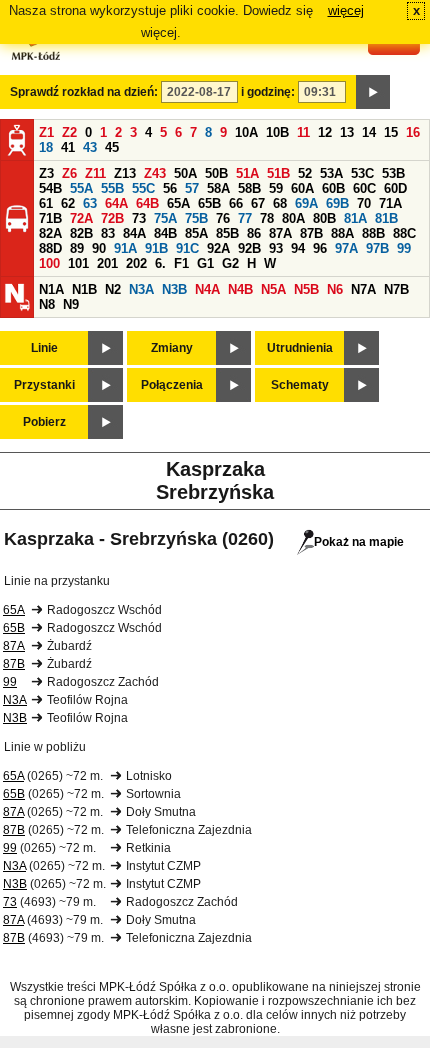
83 (108, 233)
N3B (174, 289)
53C (362, 173)
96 (320, 248)
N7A (363, 289)
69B (337, 203)
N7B (396, 289)
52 (305, 173)
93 (276, 248)
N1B (84, 289)
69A (306, 203)
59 (276, 188)
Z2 (69, 132)
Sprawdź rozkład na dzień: (84, 92)
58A (218, 188)
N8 (47, 304)
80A (293, 218)
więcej (346, 10)
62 (68, 203)
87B (311, 233)
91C (187, 248)
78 (267, 218)
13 (347, 132)
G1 (205, 263)
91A (125, 248)
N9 (71, 304)
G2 (230, 263)
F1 (181, 263)
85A (196, 233)
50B (216, 173)
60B (333, 188)
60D (395, 188)
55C (143, 188)
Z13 (125, 173)
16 (413, 132)
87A (280, 233)
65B (209, 203)
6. (160, 263)
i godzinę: (268, 92)
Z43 (155, 173)
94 (298, 248)
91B (156, 248)
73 (139, 218)
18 (46, 147)
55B (112, 188)
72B (112, 218)
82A (50, 233)
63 (90, 203)
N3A (141, 289)
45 (112, 147)
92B (249, 248)
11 (303, 132)
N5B (306, 289)
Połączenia (172, 385)
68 (280, 203)
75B (196, 218)
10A (246, 132)
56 (170, 188)
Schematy (300, 385)
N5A (273, 289)
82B (81, 233)
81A (355, 218)
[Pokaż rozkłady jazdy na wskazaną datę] (373, 92)
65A (178, 203)
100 (49, 263)
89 (77, 248)
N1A (51, 289)
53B (393, 173)
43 (90, 147)
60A (302, 188)
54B (50, 188)
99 (404, 248)
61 (46, 203)
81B (386, 218)
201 (107, 263)
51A (247, 173)
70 (364, 203)
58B (249, 188)
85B (227, 233)
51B (278, 173)
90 (99, 248)
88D (50, 248)
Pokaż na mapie (359, 542)
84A (134, 233)
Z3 (46, 173)
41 (68, 147)
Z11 (95, 173)
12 (325, 132)
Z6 (69, 173)
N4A (207, 289)
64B (147, 203)
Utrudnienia (300, 348)
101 (78, 263)
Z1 (46, 132)
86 (254, 233)
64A (116, 203)
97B (377, 248)
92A (218, 248)
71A (390, 203)
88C (404, 233)
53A (331, 173)
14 (369, 132)
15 (391, 132)
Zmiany (172, 348)
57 (192, 188)
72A (81, 218)
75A (165, 218)
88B (373, 233)
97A (346, 248)
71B (50, 218)
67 (258, 203)
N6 (335, 289)
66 (236, 203)
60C (364, 188)
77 (245, 218)
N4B (240, 289)
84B (165, 233)
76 (223, 218)
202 (136, 263)
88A (342, 233)
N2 (113, 289)
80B (324, 218)
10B (277, 132)
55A (81, 188)
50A (185, 173)
